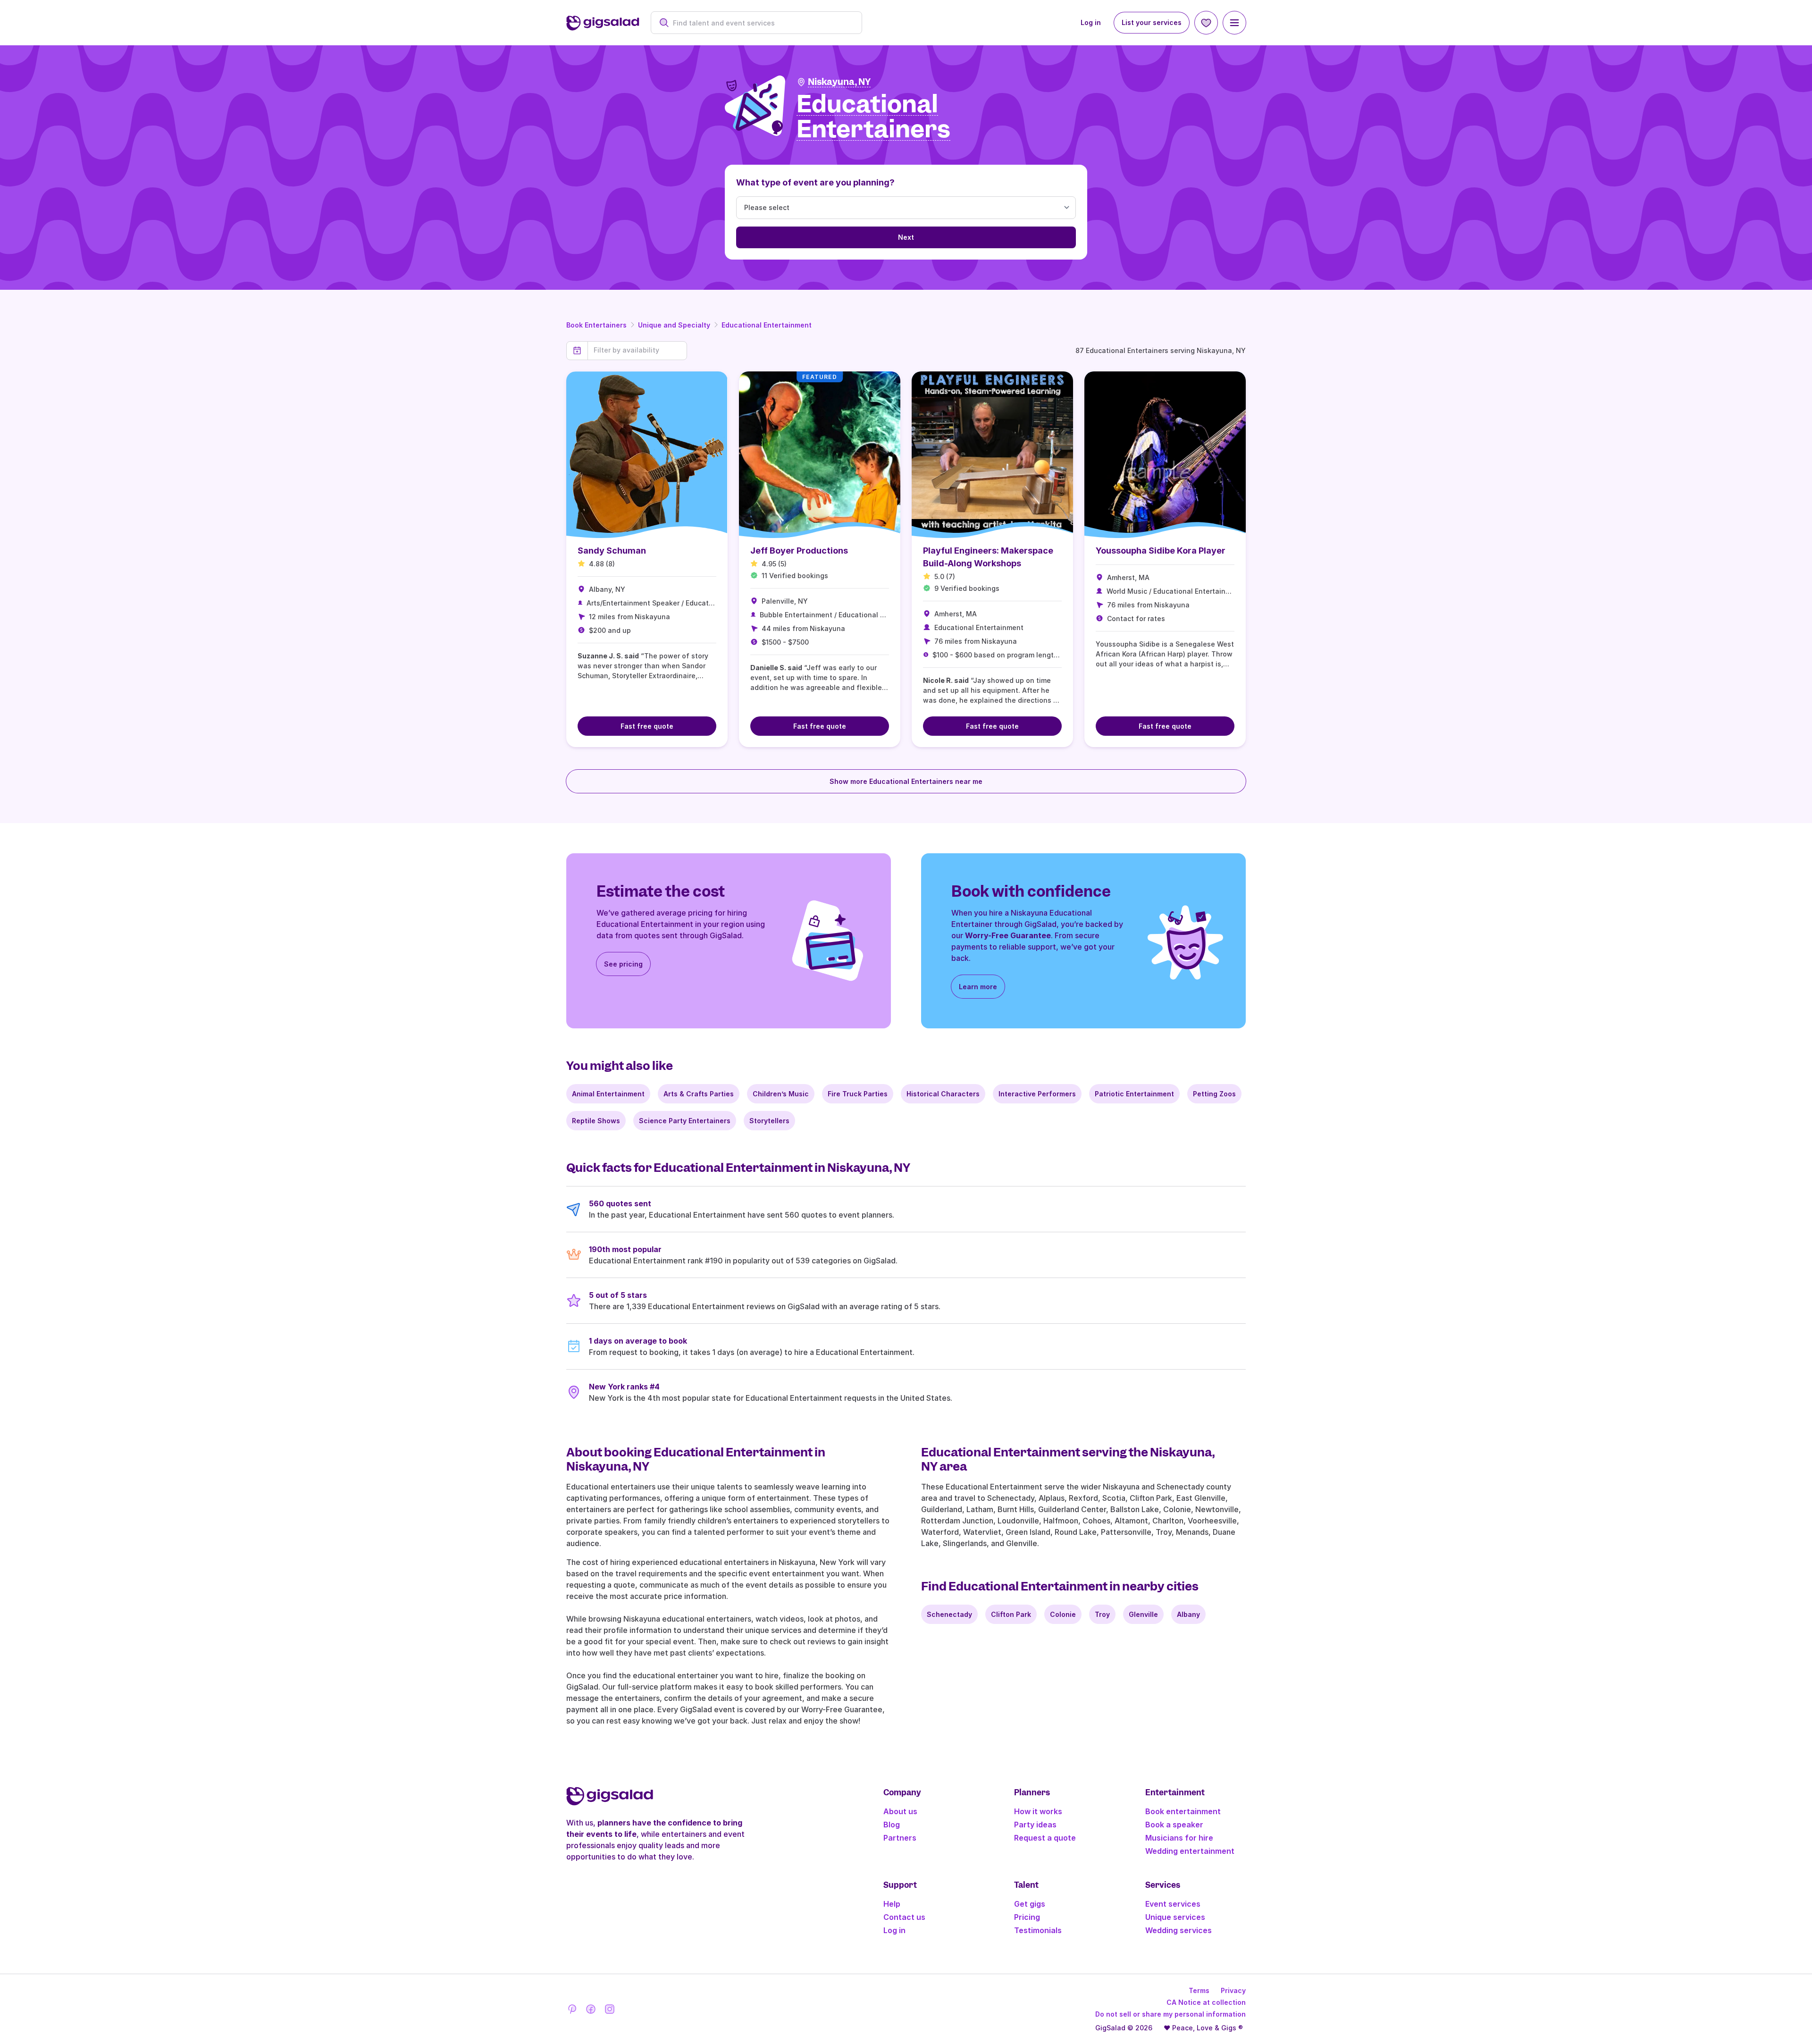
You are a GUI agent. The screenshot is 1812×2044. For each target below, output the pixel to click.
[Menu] (1234, 23)
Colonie (1063, 1614)
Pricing (1027, 1917)
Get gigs (1030, 1904)
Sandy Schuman (612, 551)
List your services (1152, 22)
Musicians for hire (1179, 1838)
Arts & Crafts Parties (699, 1094)
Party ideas (1035, 1825)
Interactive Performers (1037, 1094)
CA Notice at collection (1206, 2002)
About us (900, 1811)
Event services (1173, 1904)
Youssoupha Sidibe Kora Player (1161, 551)
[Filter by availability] (637, 350)
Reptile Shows (596, 1121)
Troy (1102, 1614)
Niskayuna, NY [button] (839, 82)
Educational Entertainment (767, 325)
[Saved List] (1206, 23)
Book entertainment (1183, 1811)
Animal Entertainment (608, 1094)
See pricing (623, 964)
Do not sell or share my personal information (1170, 2014)
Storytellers (769, 1121)
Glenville (1143, 1614)
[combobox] (761, 23)
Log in (1091, 22)
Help (892, 1904)
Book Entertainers (596, 325)
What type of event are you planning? (815, 182)
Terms (1199, 1990)
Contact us (904, 1917)
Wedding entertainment (1190, 1851)
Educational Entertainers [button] (873, 117)
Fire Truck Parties (858, 1094)
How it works (1038, 1811)
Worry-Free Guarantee (1008, 935)
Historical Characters (943, 1094)
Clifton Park (1011, 1614)
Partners (900, 1838)
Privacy (1233, 1990)
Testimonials (1038, 1930)
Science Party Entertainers (685, 1121)
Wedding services (1179, 1930)
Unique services (1175, 1917)
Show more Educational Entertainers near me (906, 781)
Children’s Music (781, 1094)
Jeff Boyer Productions (799, 551)
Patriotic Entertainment (1134, 1094)
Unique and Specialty (674, 325)
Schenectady (949, 1614)
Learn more (978, 987)
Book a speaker (1174, 1825)
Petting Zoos (1214, 1094)
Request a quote (1045, 1838)
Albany (1188, 1614)
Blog (892, 1825)
